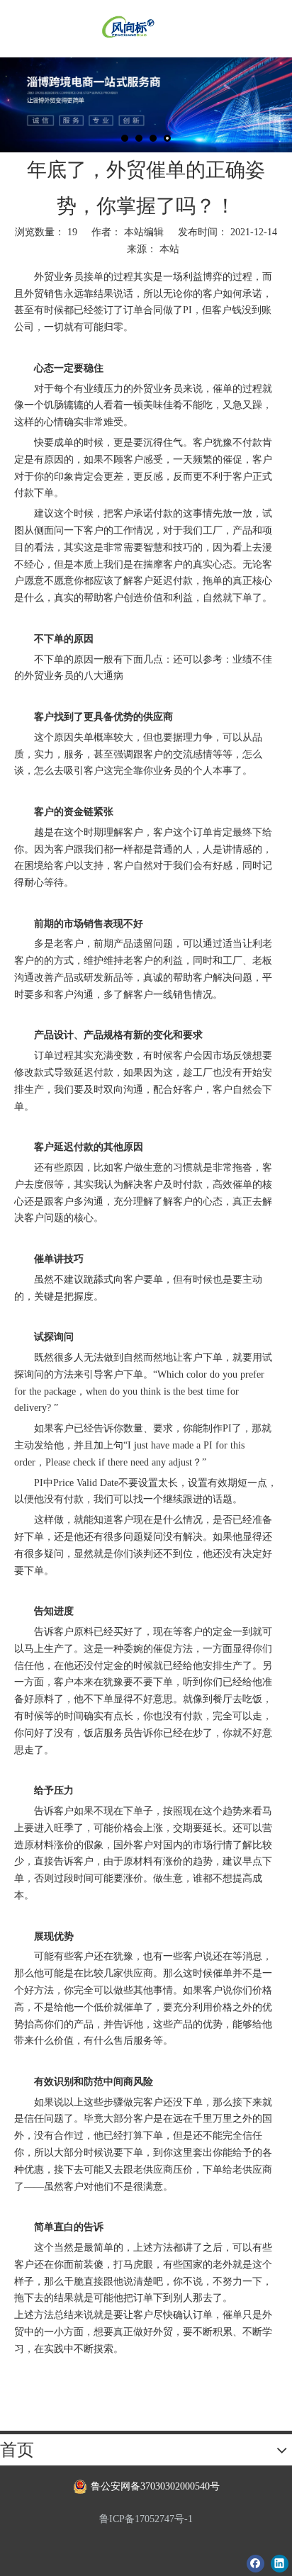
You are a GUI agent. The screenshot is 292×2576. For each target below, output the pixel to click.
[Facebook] (255, 2563)
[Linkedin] (280, 2563)
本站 (169, 249)
